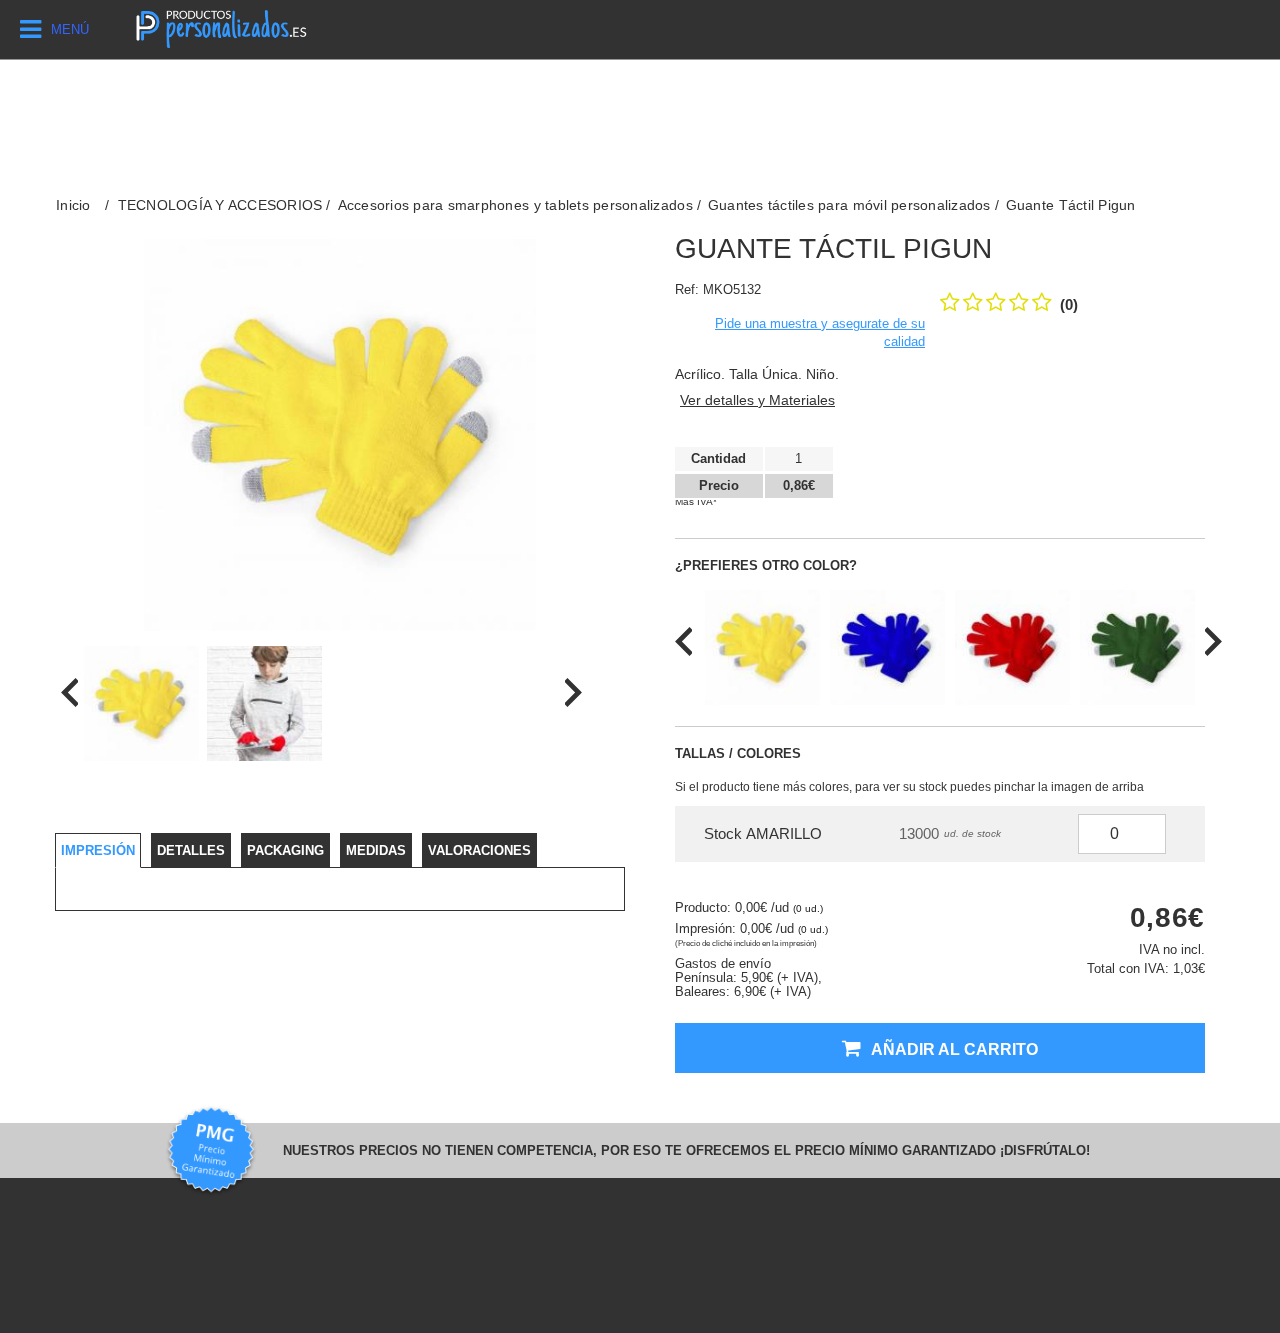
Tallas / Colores (738, 753)
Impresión (98, 850)
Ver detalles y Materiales (757, 400)
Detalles (191, 850)
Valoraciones (479, 850)
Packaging (285, 850)
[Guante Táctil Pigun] (141, 703)
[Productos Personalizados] (220, 26)
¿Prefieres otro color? (766, 565)
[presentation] (69, 692)
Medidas (376, 850)
